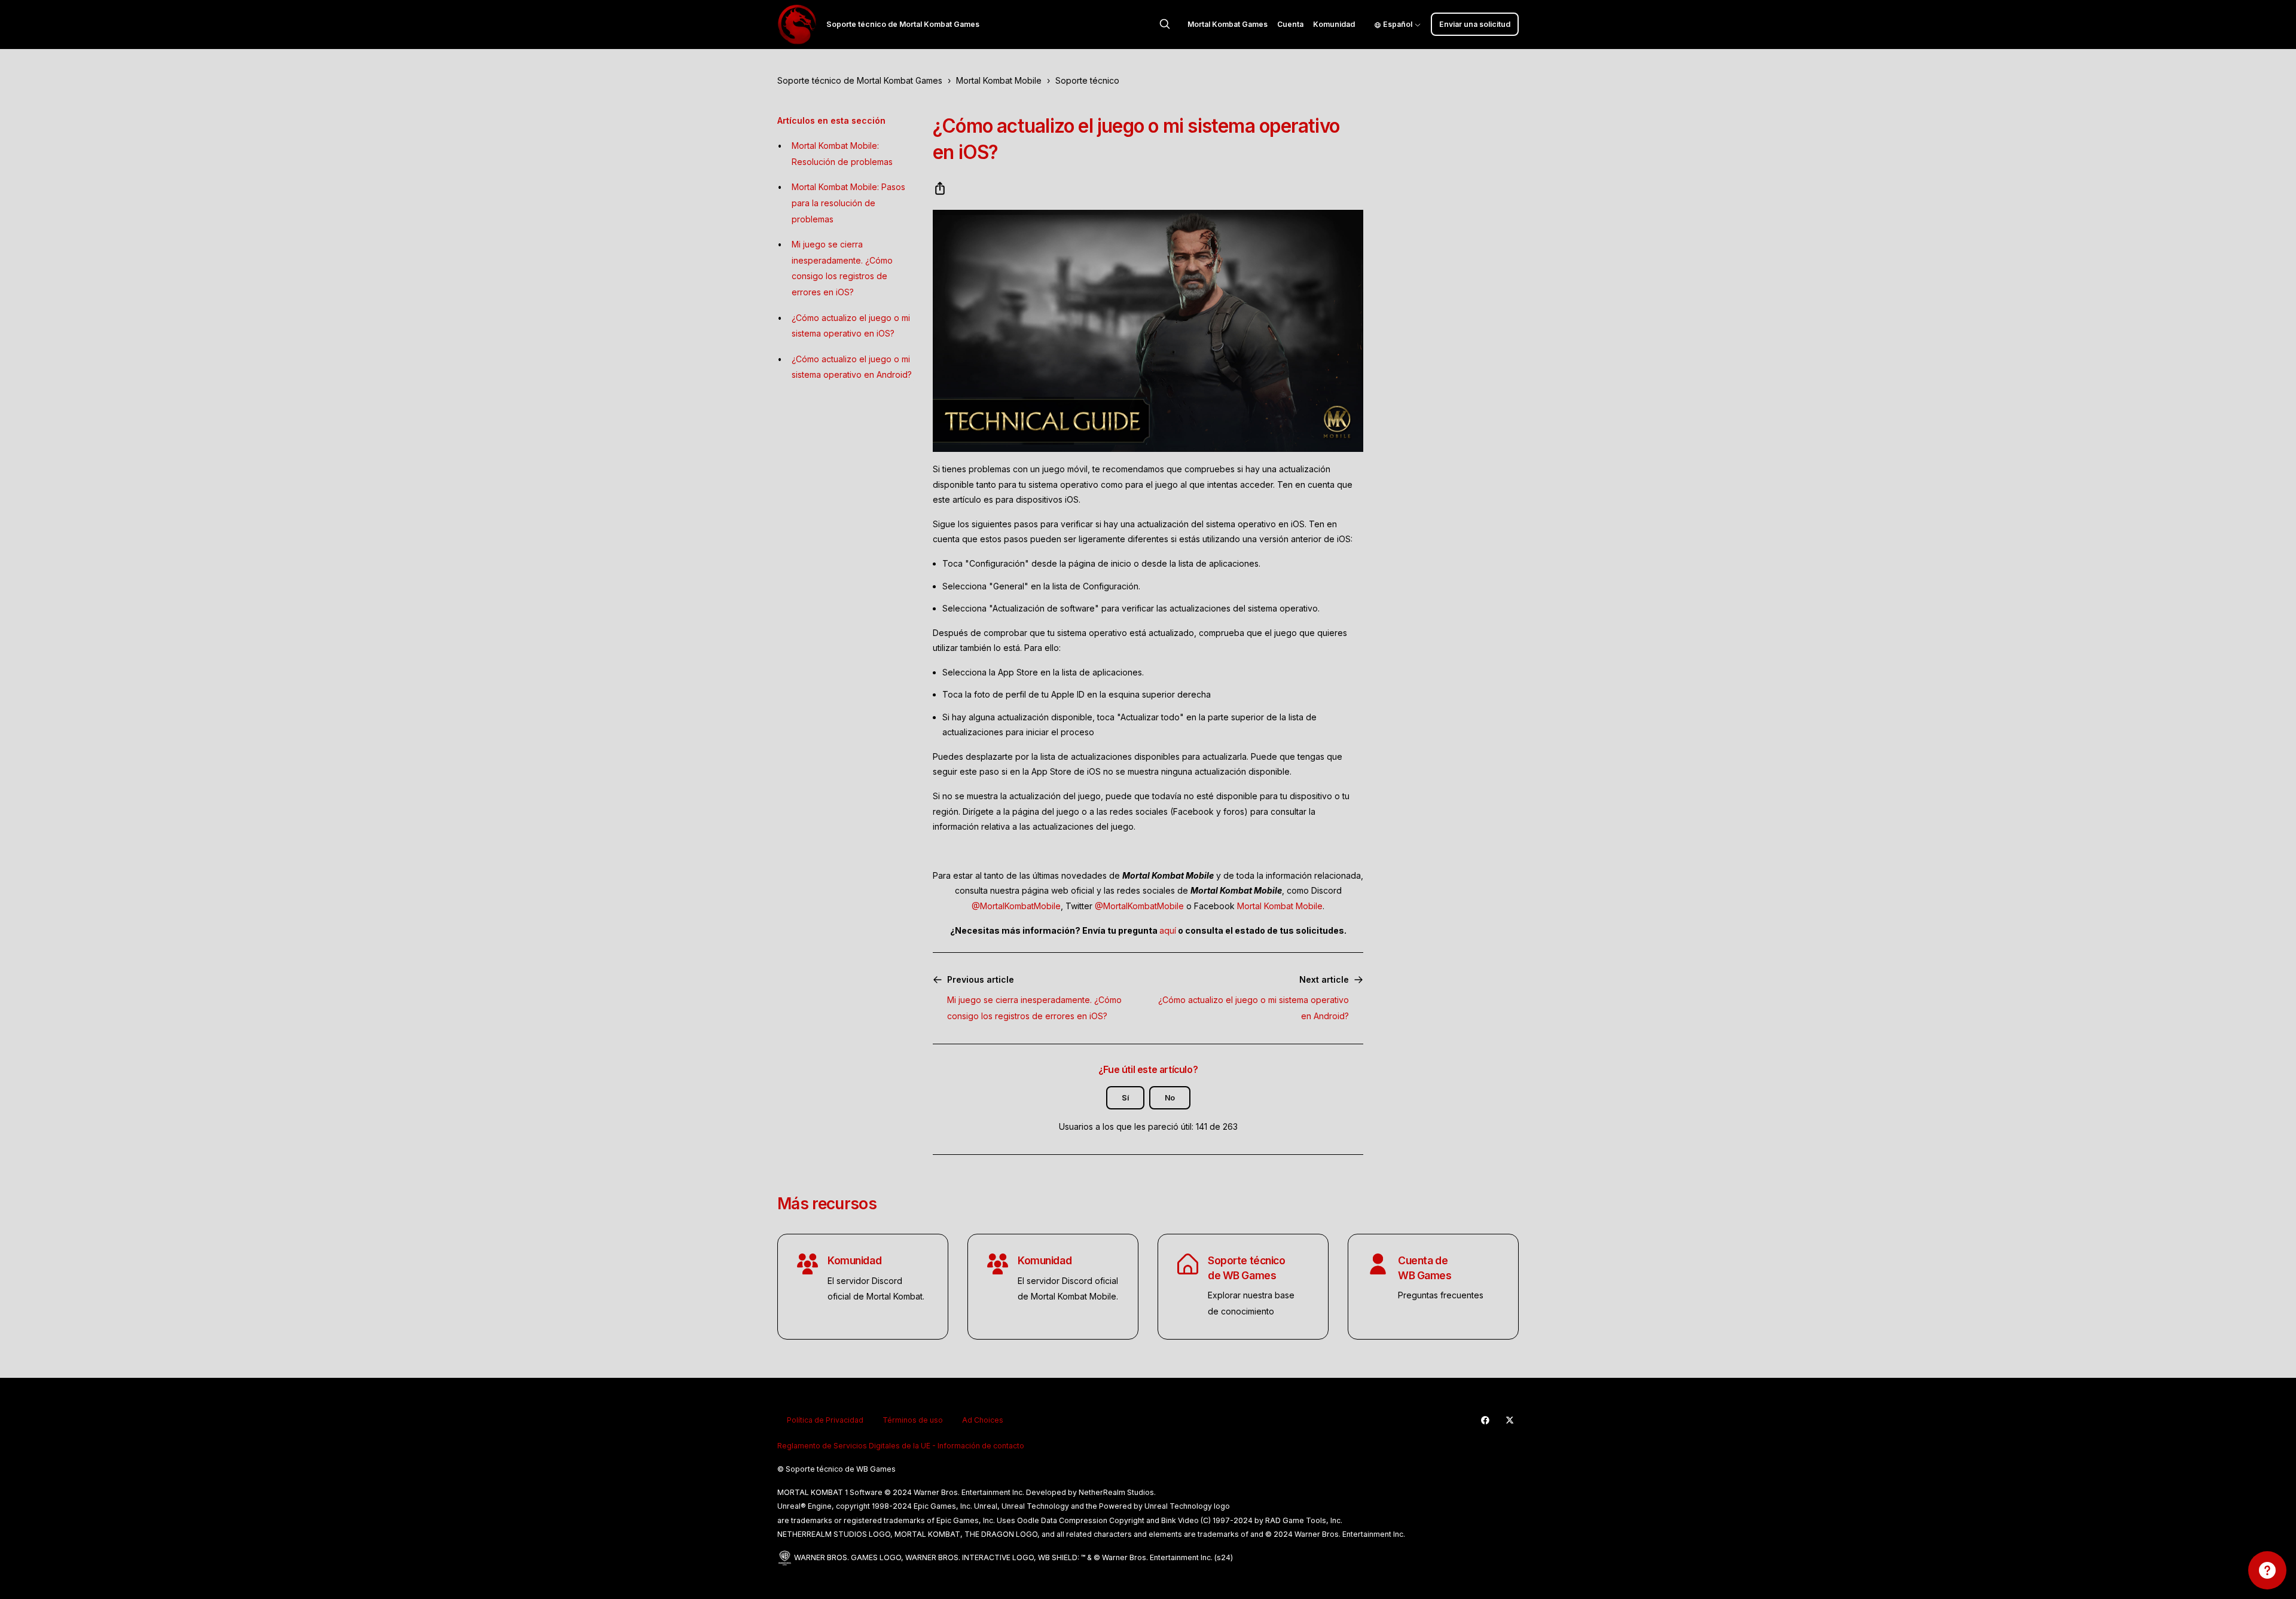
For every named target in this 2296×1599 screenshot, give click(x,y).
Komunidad (1334, 24)
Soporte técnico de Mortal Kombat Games (860, 80)
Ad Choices (983, 1420)
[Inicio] (797, 25)
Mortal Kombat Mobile (999, 80)
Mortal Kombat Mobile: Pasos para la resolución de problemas (848, 203)
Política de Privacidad (825, 1420)
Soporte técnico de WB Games (1246, 1268)
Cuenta (1290, 24)
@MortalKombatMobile (1016, 906)
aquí (1168, 930)
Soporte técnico (1087, 80)
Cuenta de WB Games (1425, 1268)
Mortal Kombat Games (1228, 24)
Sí (1125, 1098)
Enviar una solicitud (1475, 24)
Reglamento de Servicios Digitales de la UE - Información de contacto (901, 1446)
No (1170, 1098)
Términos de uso (913, 1420)
